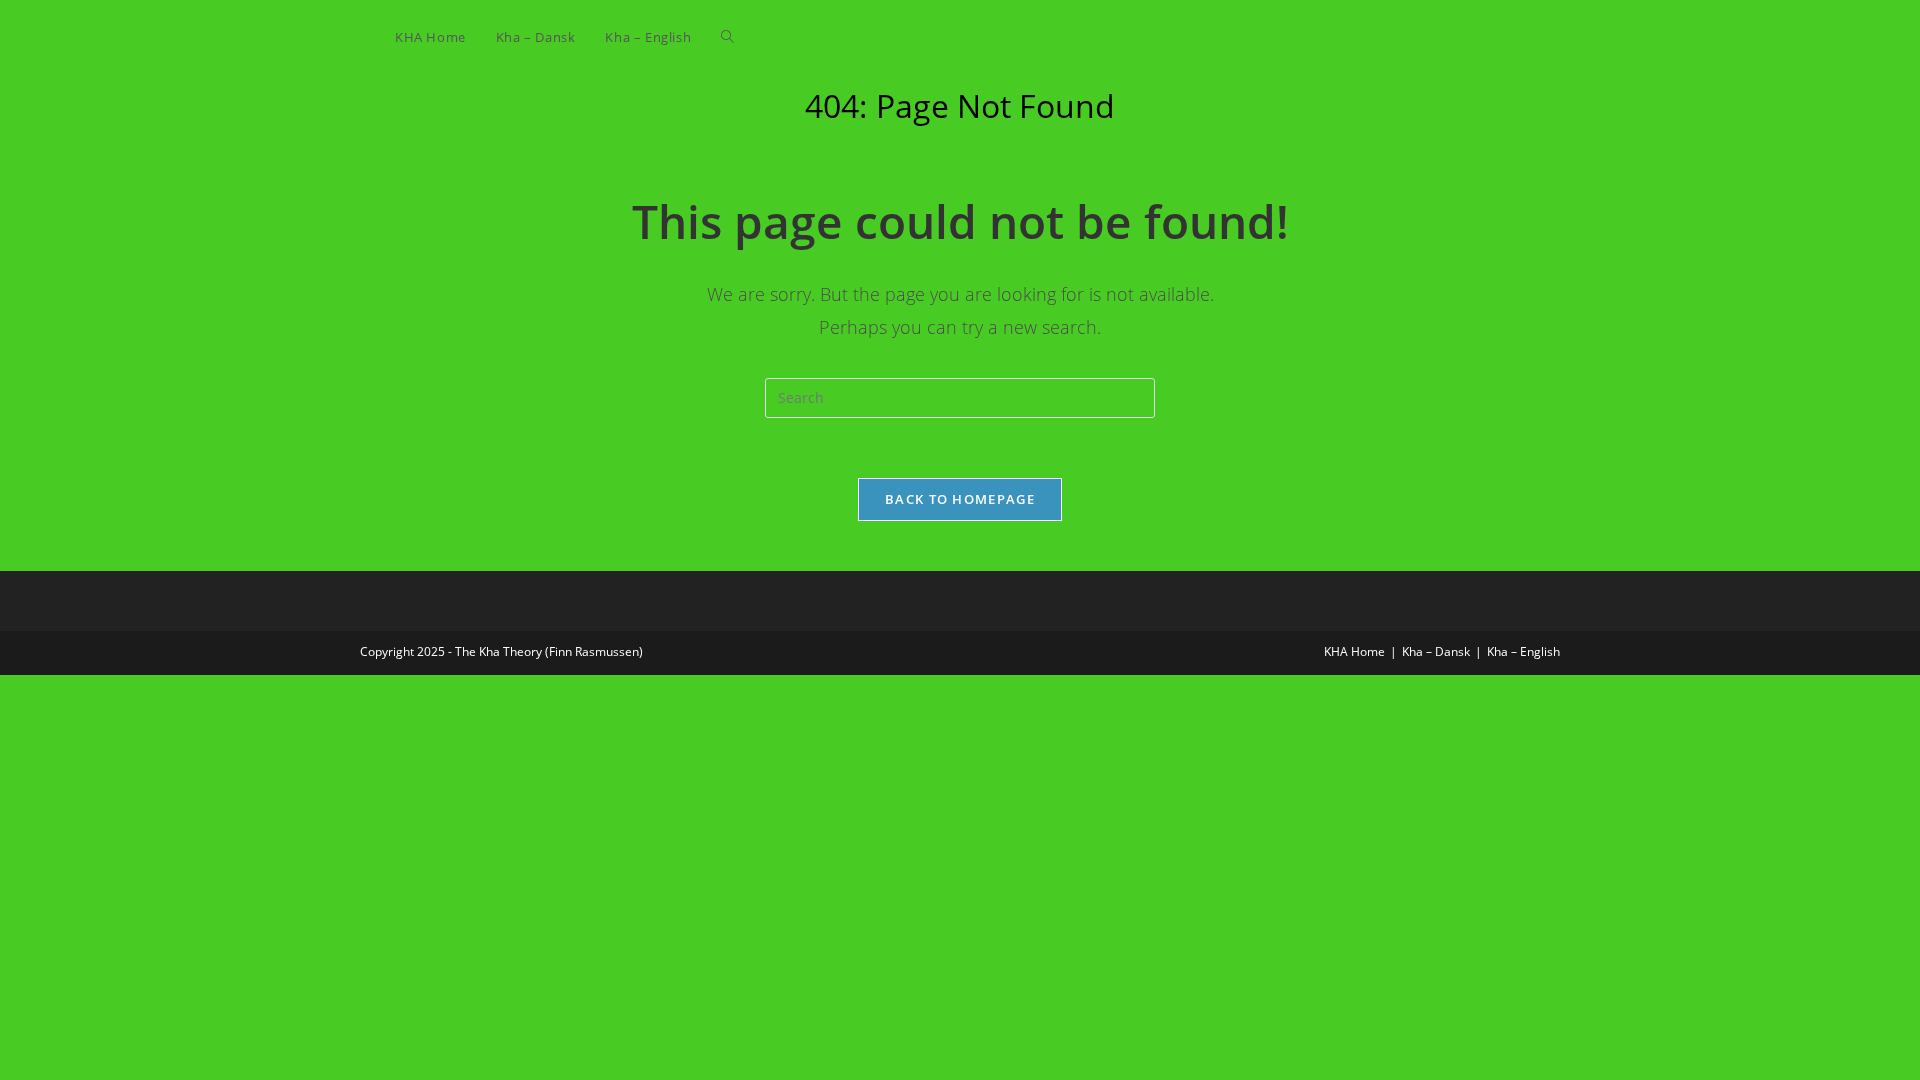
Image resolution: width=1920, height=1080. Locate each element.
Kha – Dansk (1436, 651)
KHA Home (1354, 651)
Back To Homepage (960, 499)
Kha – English (1523, 651)
